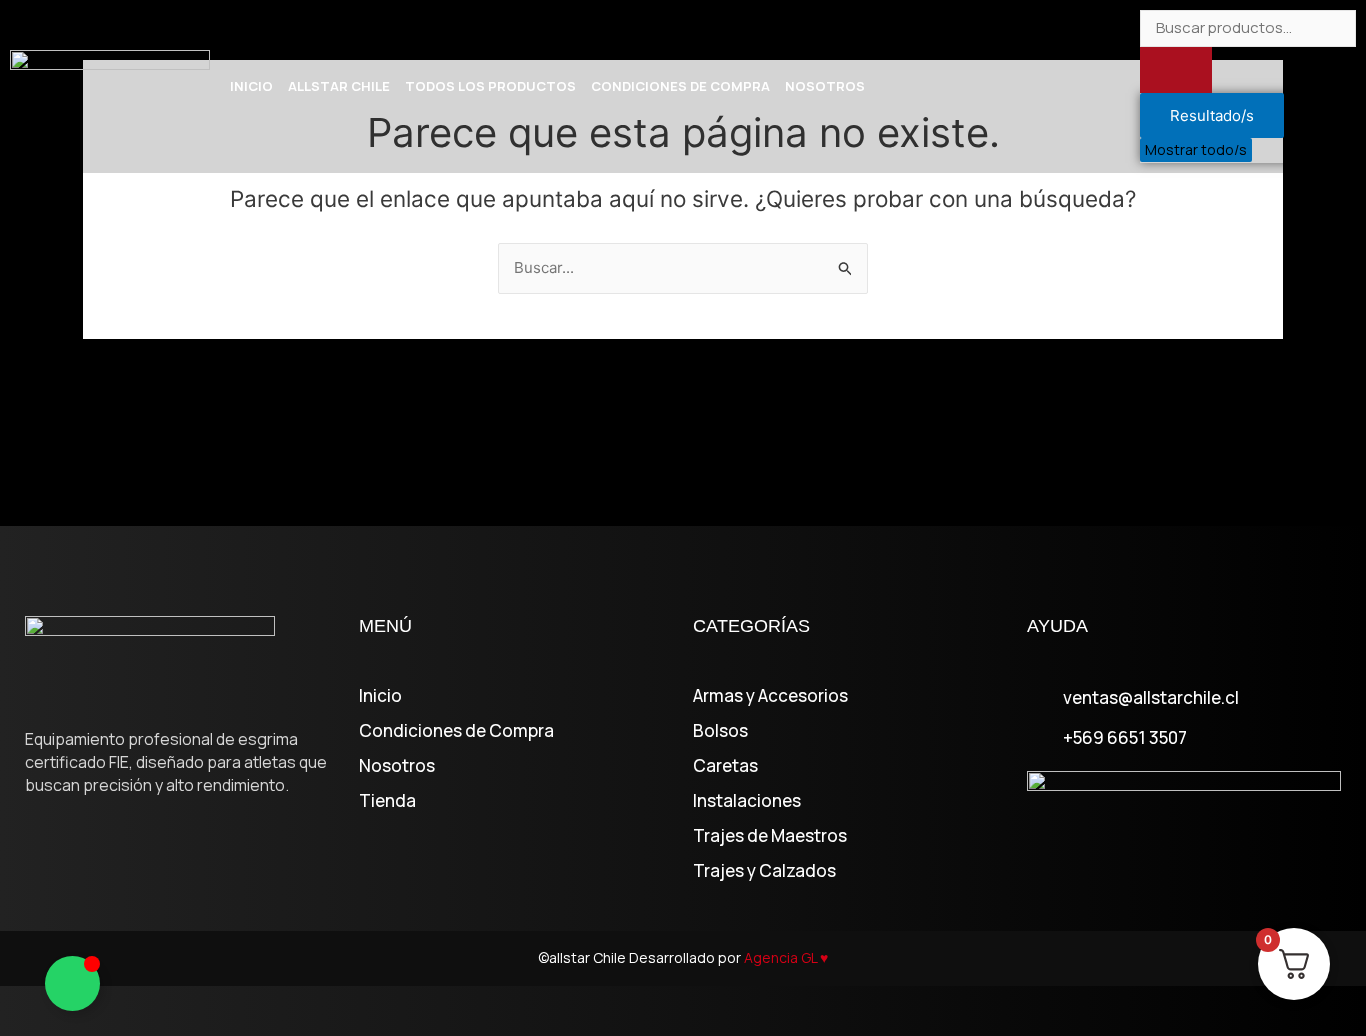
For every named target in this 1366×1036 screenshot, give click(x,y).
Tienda (387, 801)
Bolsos (720, 731)
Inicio (251, 86)
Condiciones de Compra (680, 86)
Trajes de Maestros (770, 836)
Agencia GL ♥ (786, 957)
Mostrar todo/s (1196, 149)
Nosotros (825, 86)
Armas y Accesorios (770, 696)
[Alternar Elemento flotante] (72, 983)
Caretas (725, 766)
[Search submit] (1176, 70)
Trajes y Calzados (764, 871)
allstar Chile (339, 86)
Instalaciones (747, 801)
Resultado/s (1212, 115)
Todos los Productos (490, 86)
